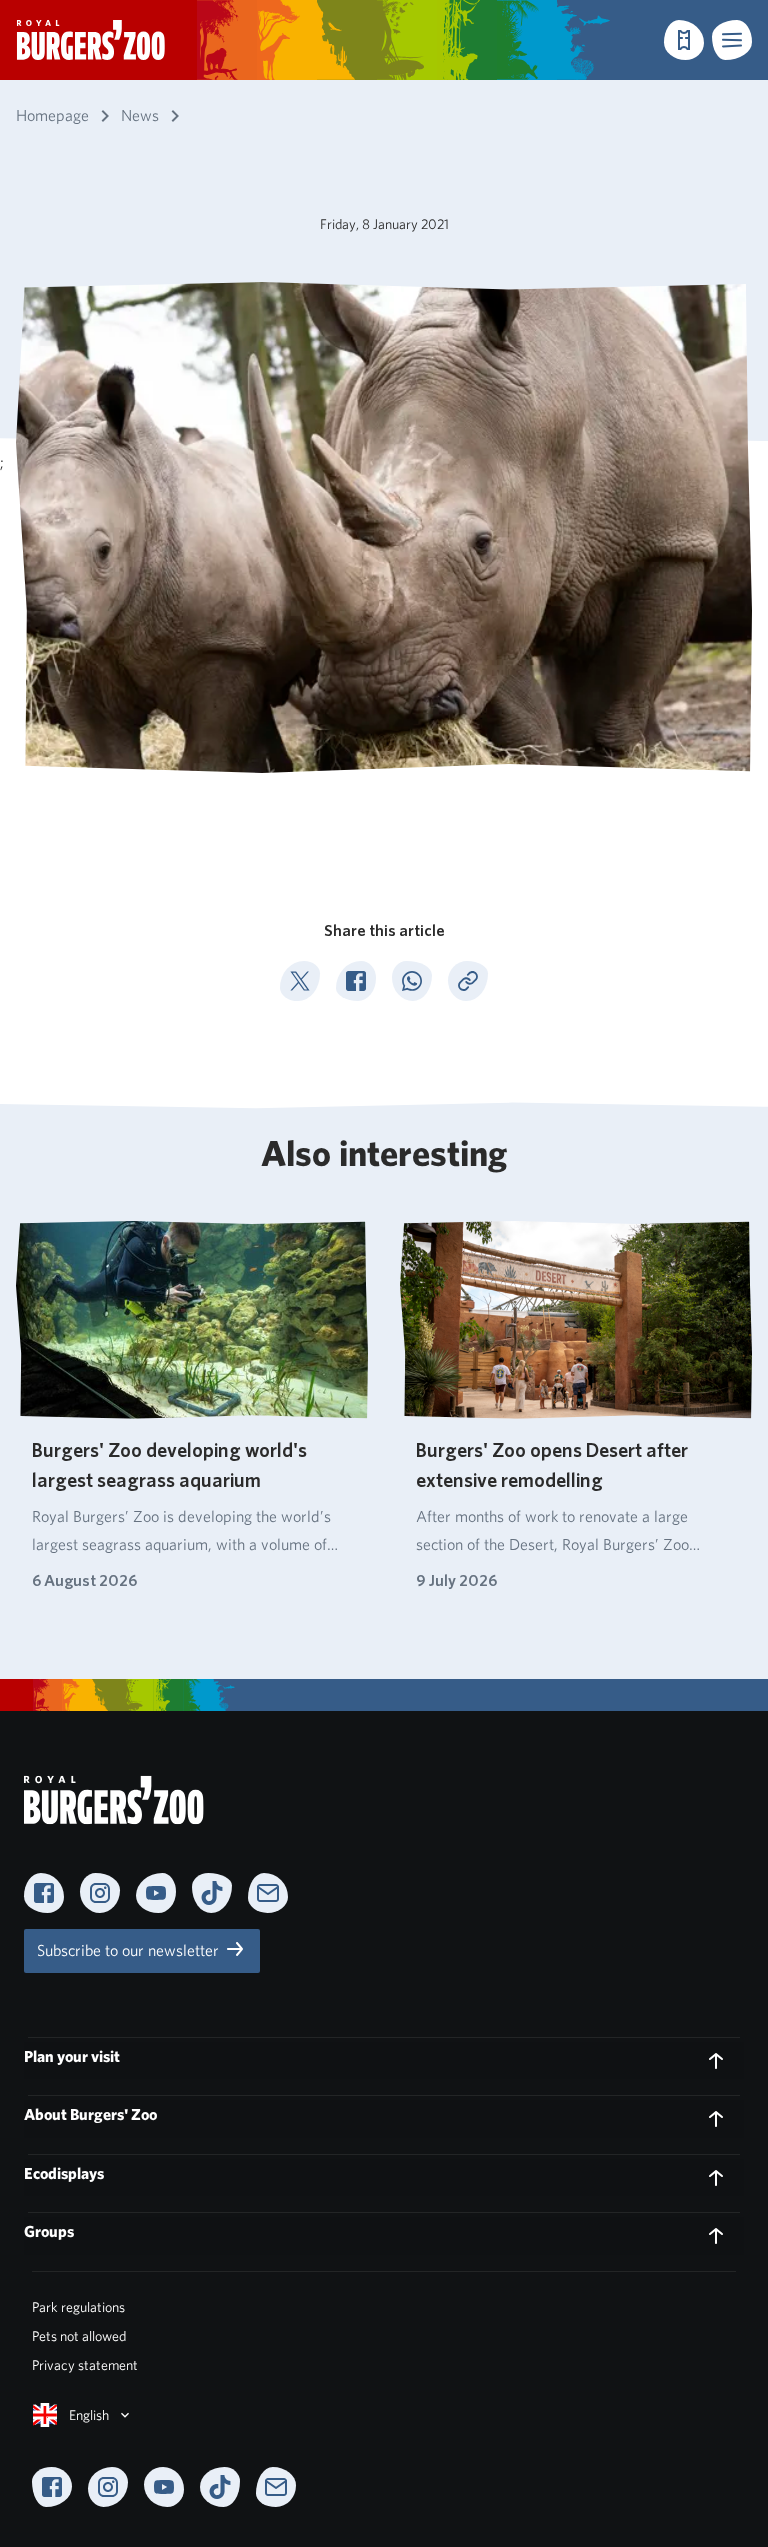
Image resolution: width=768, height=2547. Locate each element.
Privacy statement (85, 2365)
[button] (732, 40)
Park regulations (78, 2307)
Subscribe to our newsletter (130, 1950)
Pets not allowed (79, 2336)
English (89, 2415)
